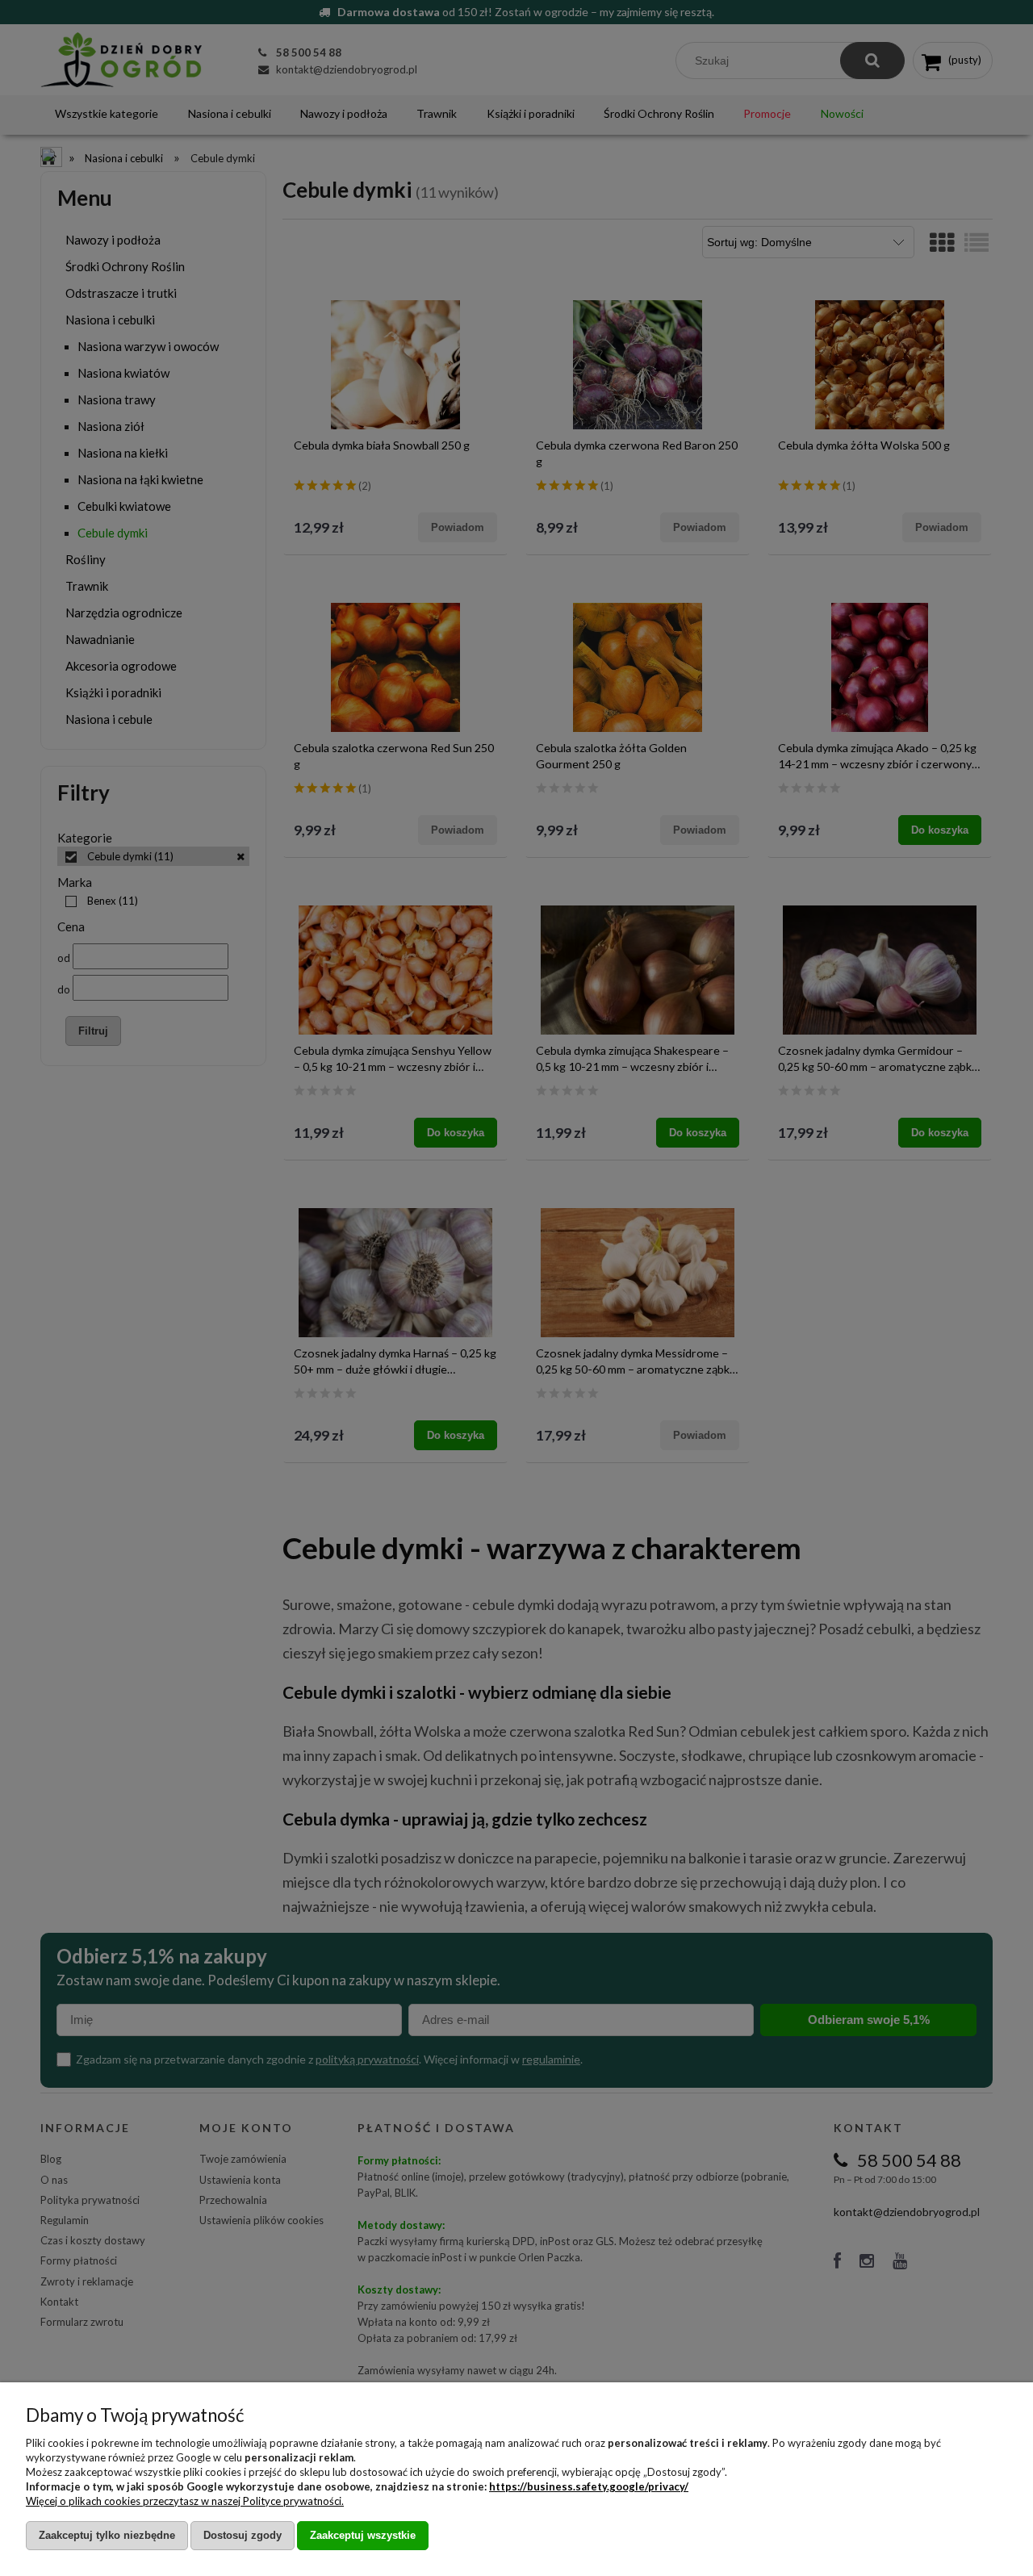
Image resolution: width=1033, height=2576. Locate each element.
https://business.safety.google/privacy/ (589, 2486)
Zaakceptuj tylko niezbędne (107, 2535)
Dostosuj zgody (243, 2535)
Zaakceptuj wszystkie (363, 2535)
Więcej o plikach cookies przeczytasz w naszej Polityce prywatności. (185, 2501)
